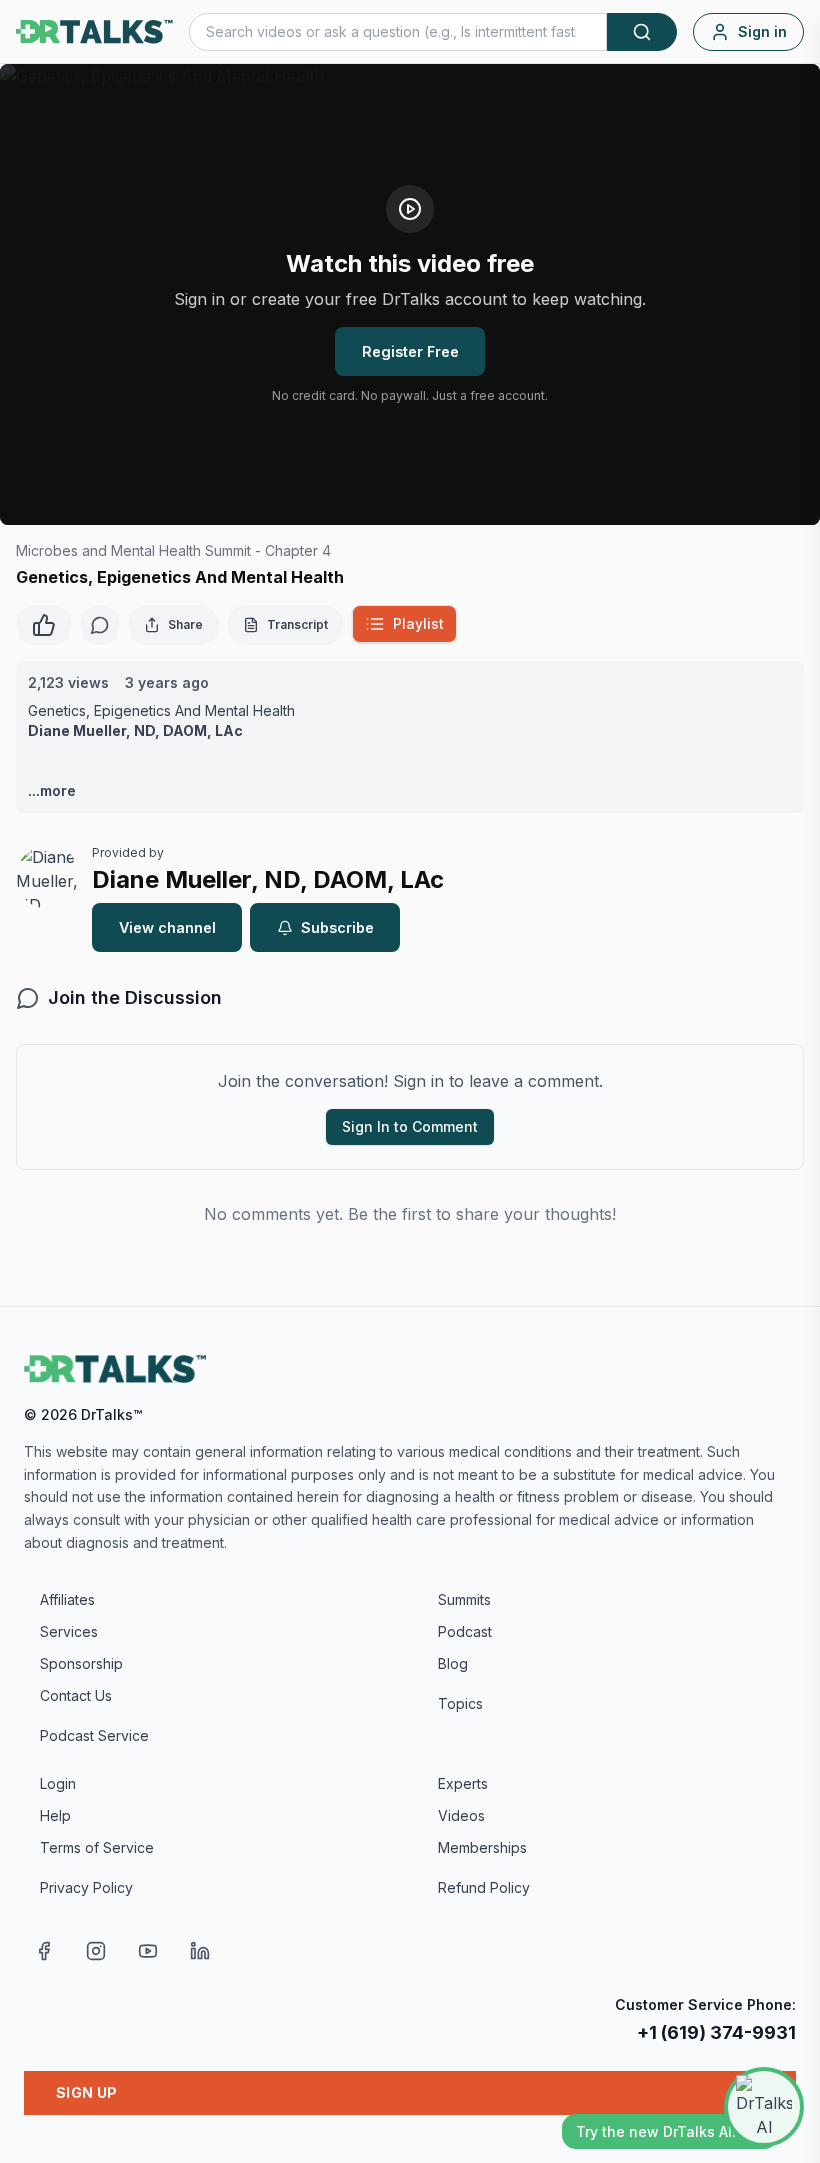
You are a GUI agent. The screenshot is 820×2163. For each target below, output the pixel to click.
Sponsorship (81, 1663)
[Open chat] (764, 2107)
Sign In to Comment (410, 1126)
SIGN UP (86, 2092)
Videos (461, 1815)
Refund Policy (484, 1887)
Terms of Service (97, 1847)
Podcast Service (94, 1735)
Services (69, 1631)
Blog (453, 1663)
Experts (463, 1783)
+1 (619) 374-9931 (716, 2032)
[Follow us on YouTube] (148, 1951)
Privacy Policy (86, 1887)
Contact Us (76, 1695)
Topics (460, 1703)
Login (58, 1783)
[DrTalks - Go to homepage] (115, 1369)
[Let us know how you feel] (44, 623)
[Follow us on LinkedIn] (200, 1951)
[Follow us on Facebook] (44, 1951)
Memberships (482, 1847)
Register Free (410, 351)
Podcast (465, 1631)
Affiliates (67, 1599)
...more (52, 790)
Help (55, 1815)
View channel (167, 927)
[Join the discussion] (100, 625)
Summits (464, 1599)
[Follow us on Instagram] (96, 1951)
